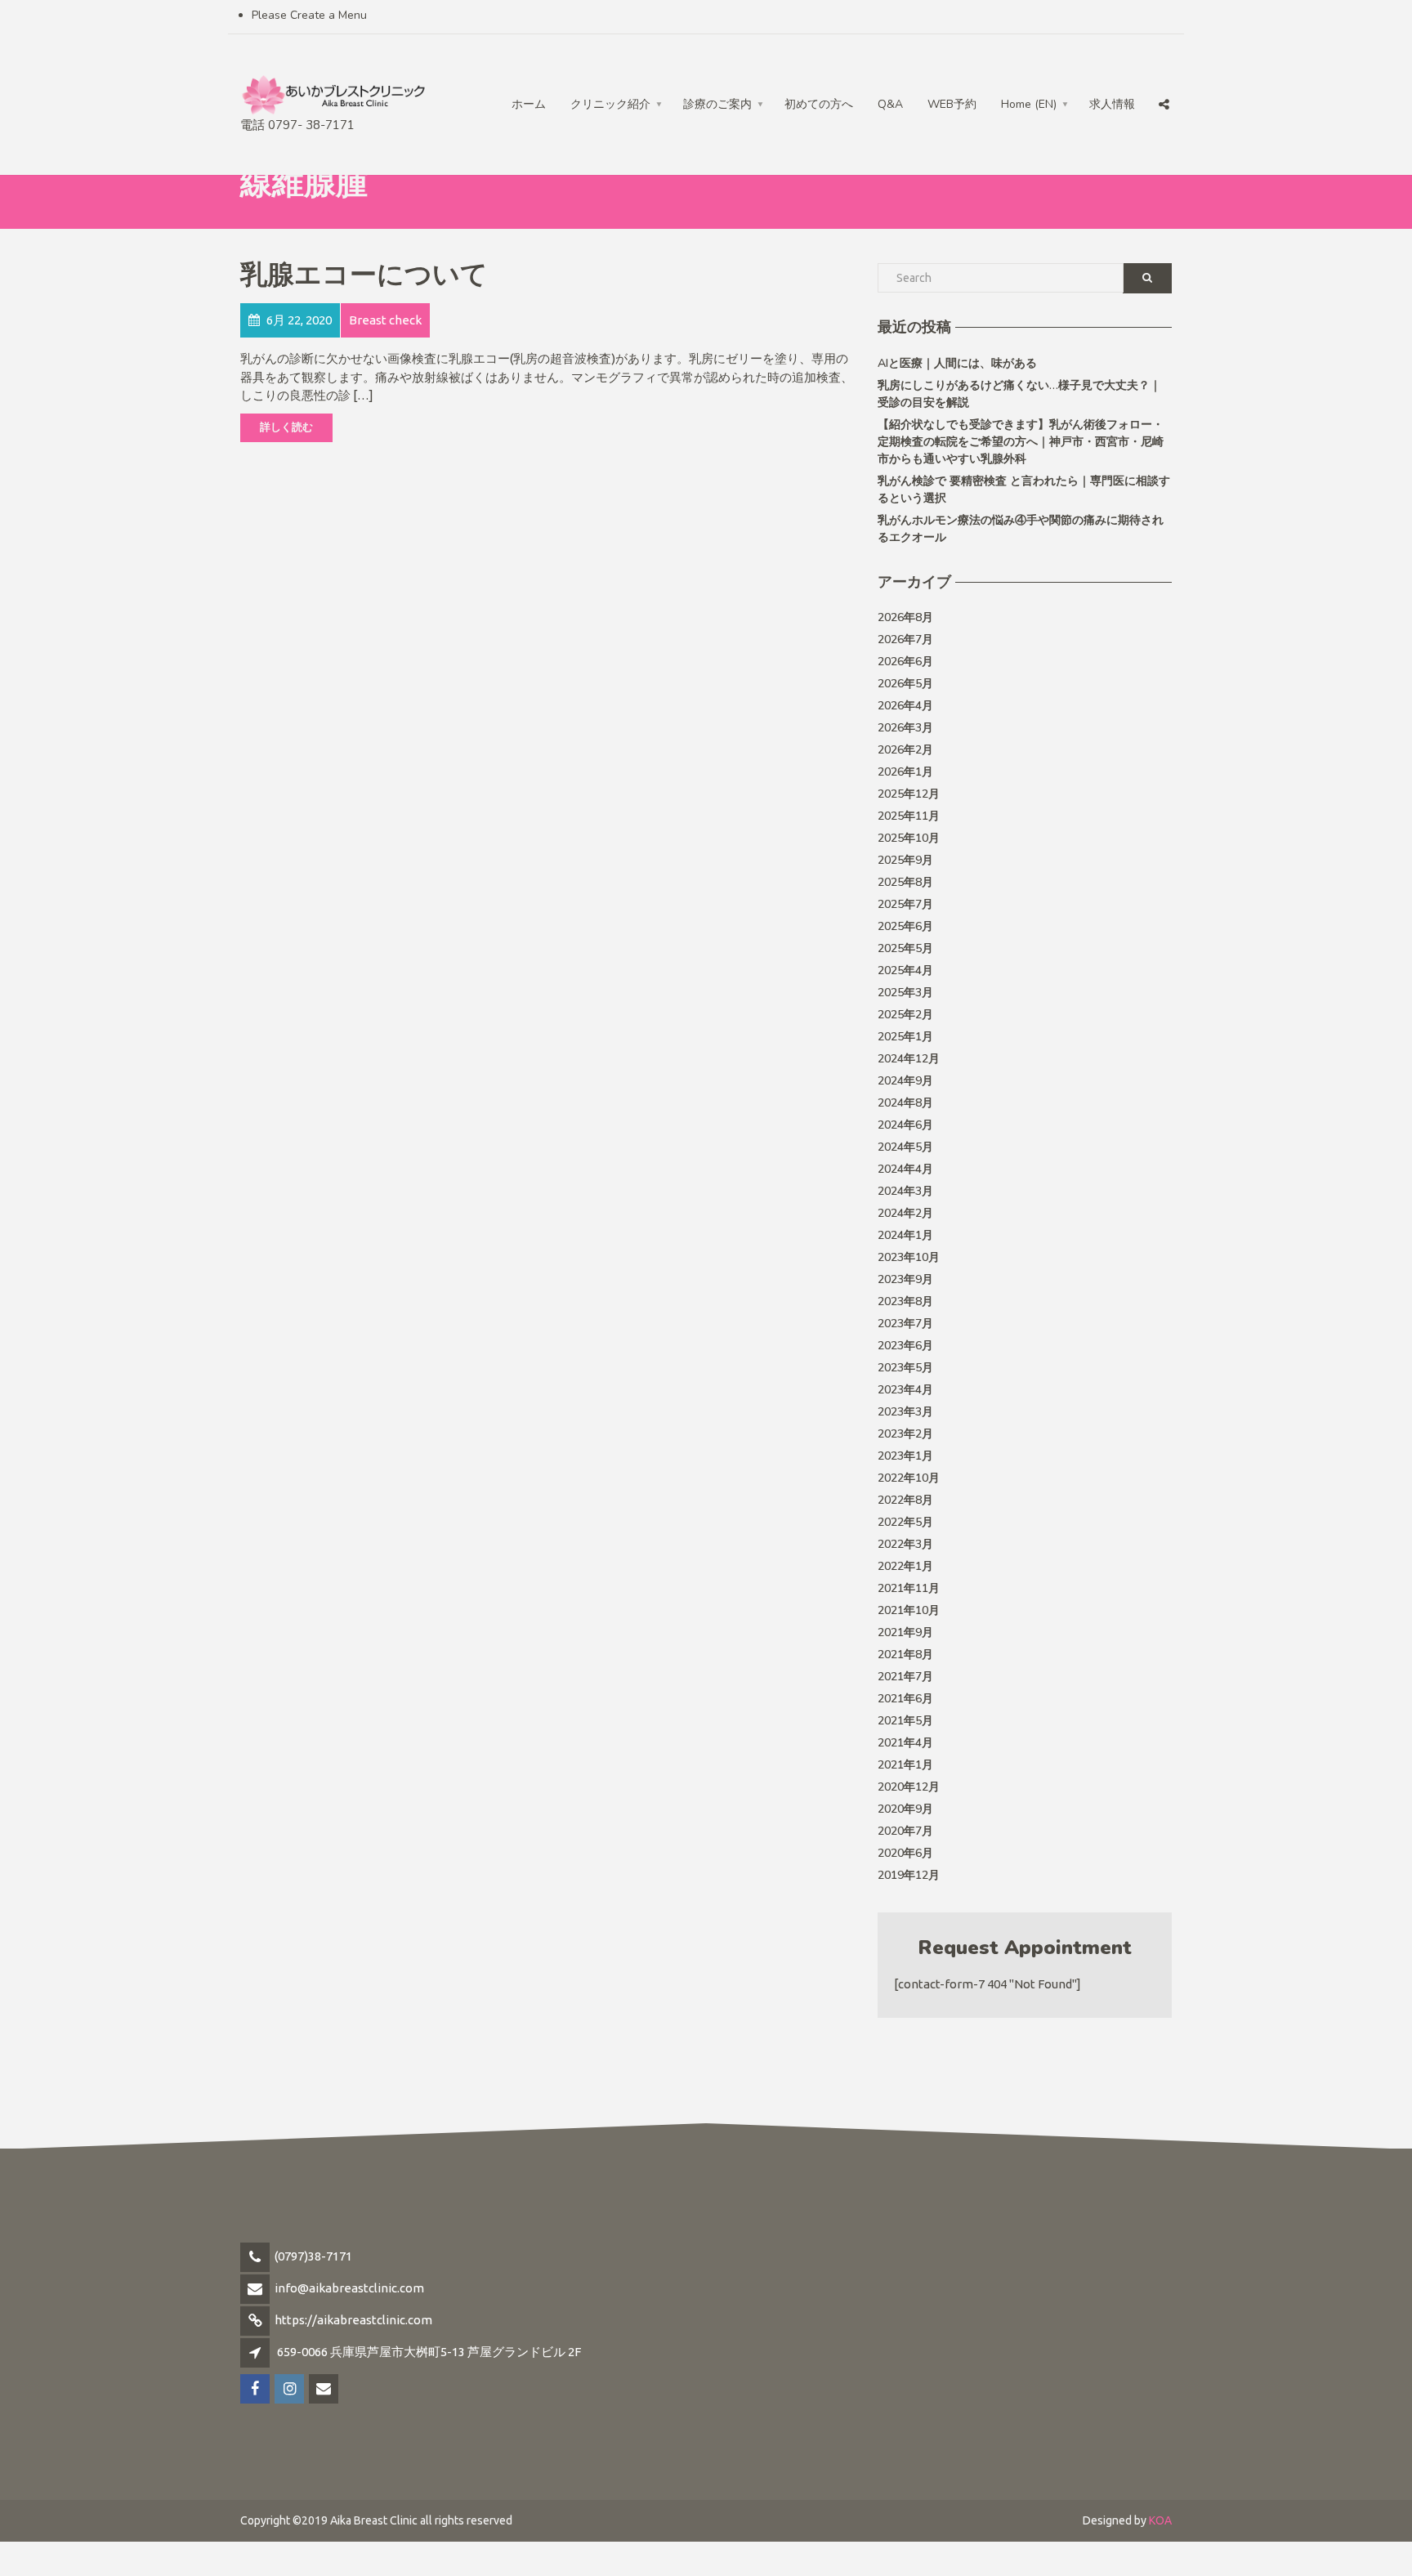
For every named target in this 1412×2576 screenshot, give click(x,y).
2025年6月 (905, 926)
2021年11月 (909, 1588)
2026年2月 (905, 750)
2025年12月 (909, 794)
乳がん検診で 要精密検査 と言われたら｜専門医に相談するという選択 (1024, 490)
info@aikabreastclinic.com (349, 2288)
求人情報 (1112, 104)
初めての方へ (819, 104)
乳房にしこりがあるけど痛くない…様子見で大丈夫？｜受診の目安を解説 (1019, 394)
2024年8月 (905, 1103)
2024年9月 (905, 1081)
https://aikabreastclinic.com (353, 2320)
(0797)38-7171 (313, 2256)
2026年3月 (905, 728)
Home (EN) (1029, 104)
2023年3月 (905, 1412)
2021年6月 (905, 1699)
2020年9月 (905, 1809)
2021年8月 (905, 1655)
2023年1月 (905, 1456)
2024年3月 (905, 1191)
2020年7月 (905, 1831)
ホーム (529, 104)
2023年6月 (905, 1346)
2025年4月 (905, 970)
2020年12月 (909, 1787)
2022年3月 (905, 1544)
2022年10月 (909, 1478)
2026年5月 (905, 684)
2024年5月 (905, 1147)
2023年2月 (905, 1434)
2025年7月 (905, 904)
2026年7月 (905, 640)
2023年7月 (905, 1324)
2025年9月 (905, 860)
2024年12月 (909, 1059)
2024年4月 (905, 1169)
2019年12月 (909, 1875)
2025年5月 (905, 948)
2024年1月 (905, 1235)
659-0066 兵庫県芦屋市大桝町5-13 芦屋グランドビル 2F (429, 2352)
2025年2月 (905, 1015)
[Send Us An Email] (1165, 70)
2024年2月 (905, 1213)
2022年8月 (905, 1500)
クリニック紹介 (610, 104)
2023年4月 (905, 1390)
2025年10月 (909, 838)
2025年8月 (905, 882)
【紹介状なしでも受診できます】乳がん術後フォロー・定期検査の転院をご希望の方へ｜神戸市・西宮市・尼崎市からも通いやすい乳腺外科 (1021, 442)
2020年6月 (905, 1853)
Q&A (890, 104)
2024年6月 (905, 1125)
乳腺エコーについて (364, 275)
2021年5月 (905, 1721)
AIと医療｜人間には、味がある (957, 363)
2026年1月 (905, 772)
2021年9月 (905, 1632)
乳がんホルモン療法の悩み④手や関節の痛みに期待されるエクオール (1021, 529)
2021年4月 (905, 1743)
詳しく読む (286, 427)
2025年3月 (905, 993)
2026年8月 (905, 617)
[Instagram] (1130, 70)
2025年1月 (905, 1037)
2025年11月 (909, 816)
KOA (1160, 2520)
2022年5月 (905, 1522)
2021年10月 (909, 1610)
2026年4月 (905, 706)
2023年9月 (905, 1279)
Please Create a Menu (309, 15)
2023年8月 (905, 1301)
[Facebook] (1095, 70)
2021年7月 (905, 1677)
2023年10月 (909, 1257)
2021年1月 (905, 1765)
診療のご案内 (717, 104)
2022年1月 (905, 1566)
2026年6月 (905, 662)
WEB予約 (952, 104)
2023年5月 (905, 1368)
